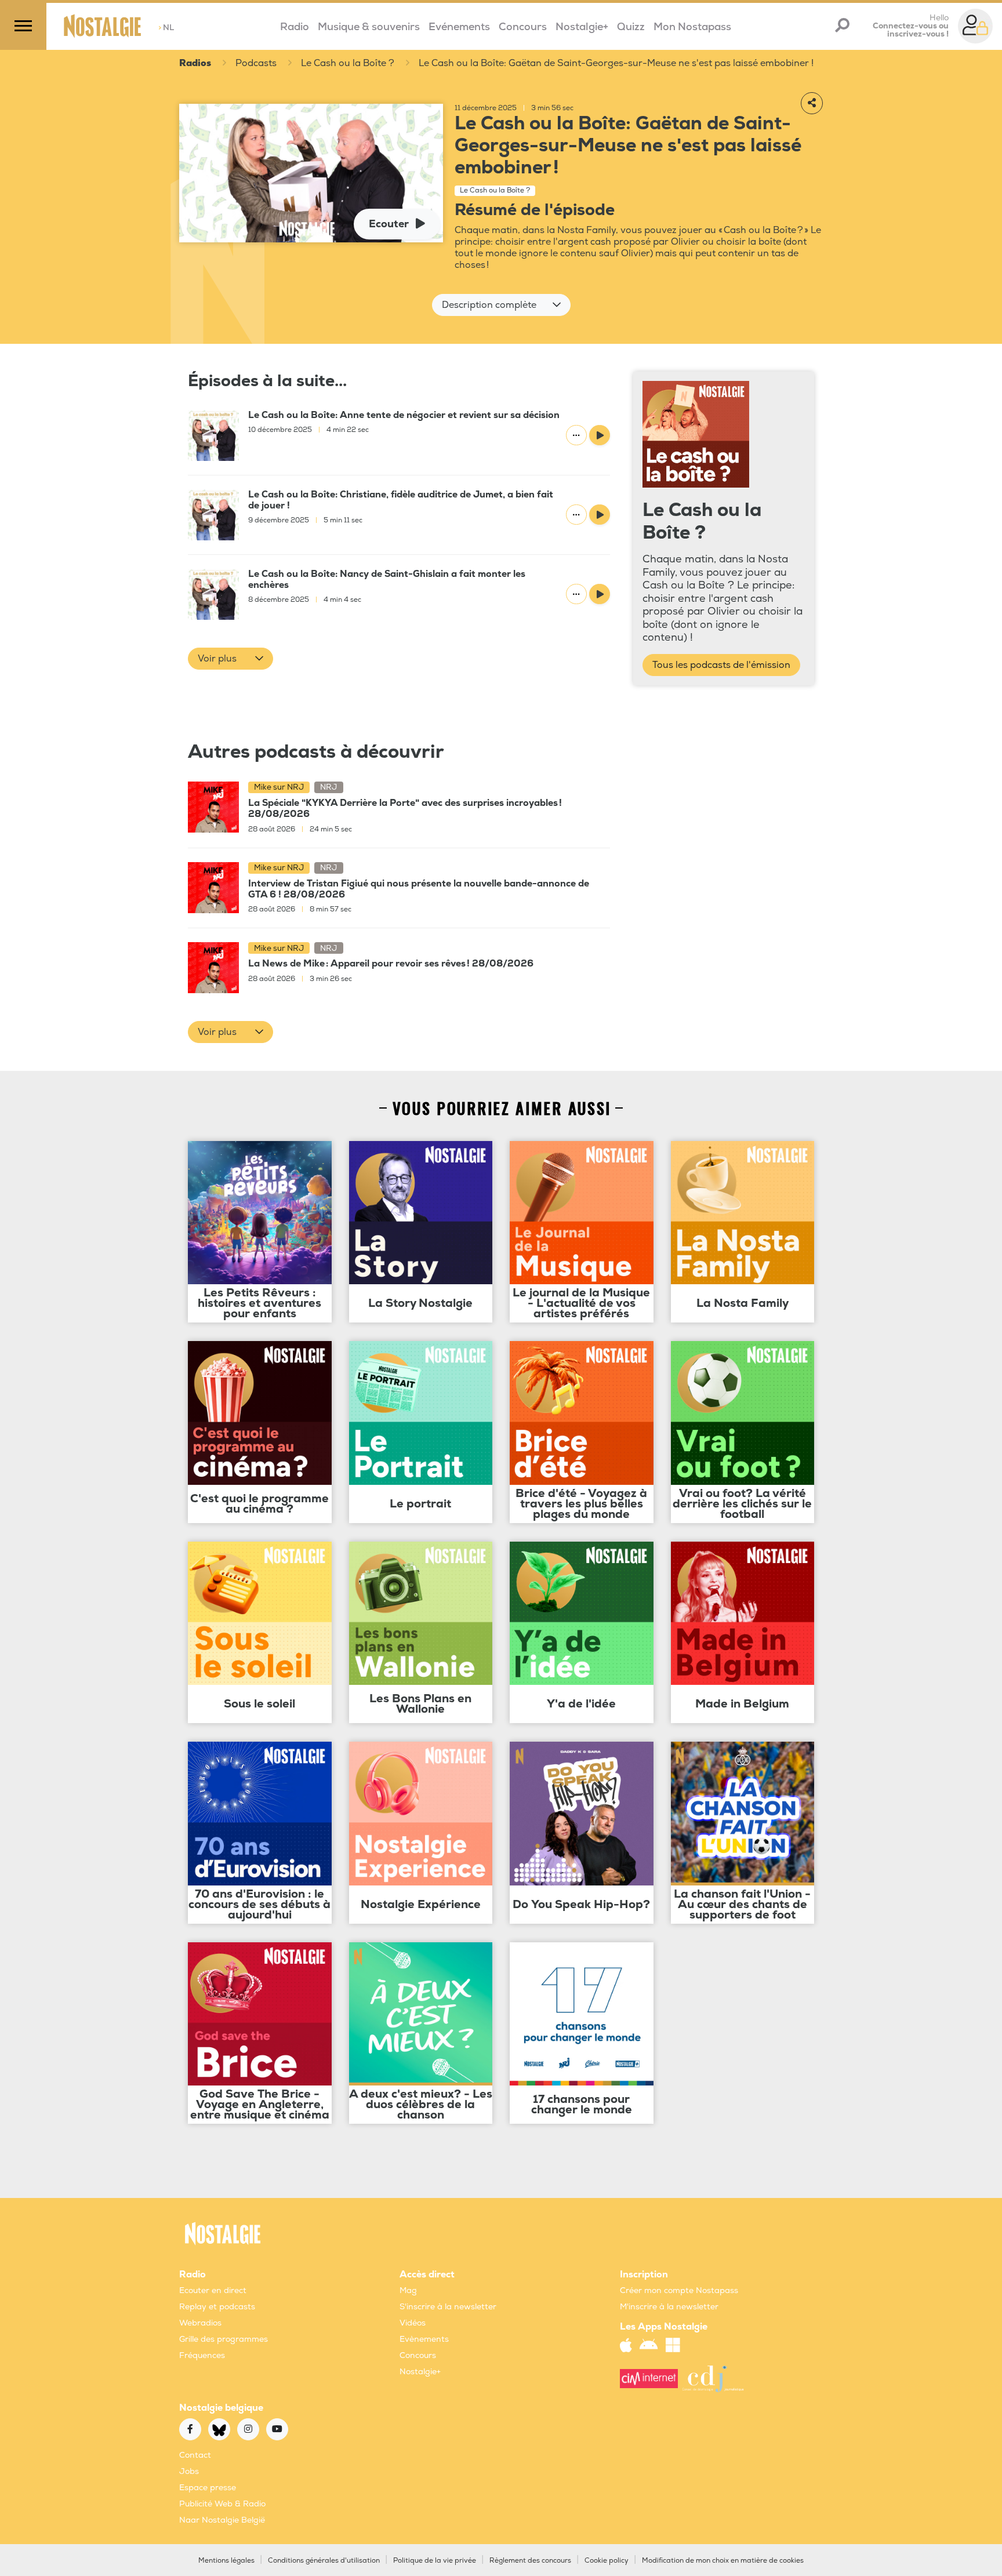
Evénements (459, 27)
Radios (195, 63)
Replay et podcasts (217, 2307)
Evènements (424, 2339)
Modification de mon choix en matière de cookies (723, 2561)
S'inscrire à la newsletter (448, 2307)
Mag (408, 2290)
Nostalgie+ (582, 27)
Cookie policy (607, 2561)
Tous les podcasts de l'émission (721, 665)
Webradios (200, 2323)
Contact (195, 2455)
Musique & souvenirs (369, 27)
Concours (523, 27)
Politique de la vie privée (435, 2561)
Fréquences (202, 2355)
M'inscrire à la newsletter (669, 2307)
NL (166, 28)
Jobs (189, 2471)
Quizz (631, 27)
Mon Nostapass (692, 27)
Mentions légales (226, 2561)
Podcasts (256, 63)
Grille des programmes (224, 2339)
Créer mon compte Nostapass (679, 2290)
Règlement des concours (530, 2561)
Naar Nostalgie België (222, 2520)
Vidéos (413, 2323)
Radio (295, 27)
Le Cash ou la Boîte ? (348, 63)
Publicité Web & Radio (222, 2504)
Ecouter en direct (213, 2290)
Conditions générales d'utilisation (324, 2561)
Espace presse (208, 2488)
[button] (501, 305)
